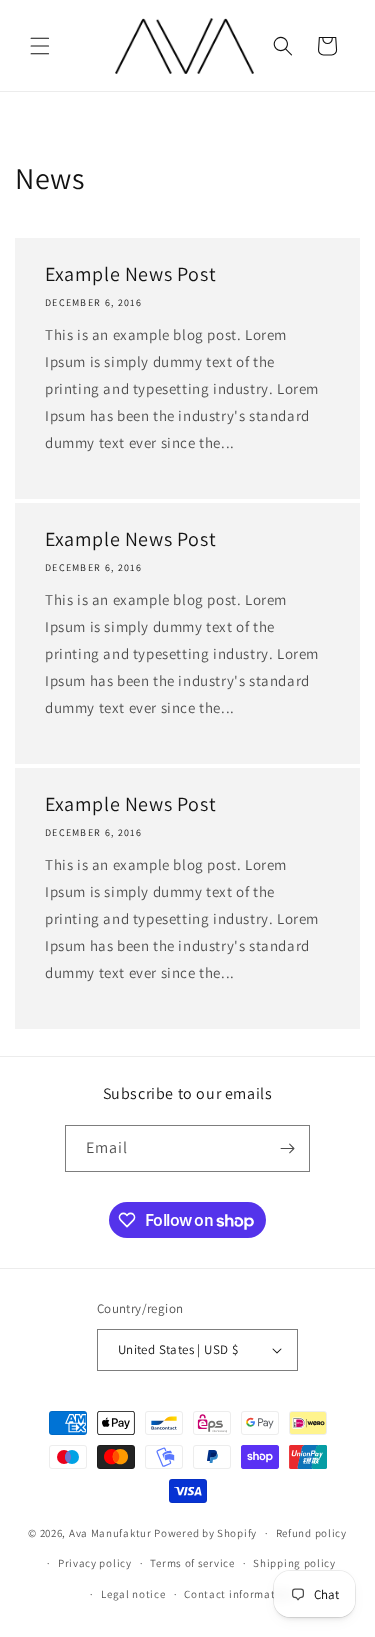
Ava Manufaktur (110, 1533)
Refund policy (311, 1533)
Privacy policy (95, 1563)
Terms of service (192, 1563)
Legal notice (133, 1594)
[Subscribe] (287, 1148)
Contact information (238, 1594)
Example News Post (130, 274)
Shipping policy (294, 1563)
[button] (40, 46)
